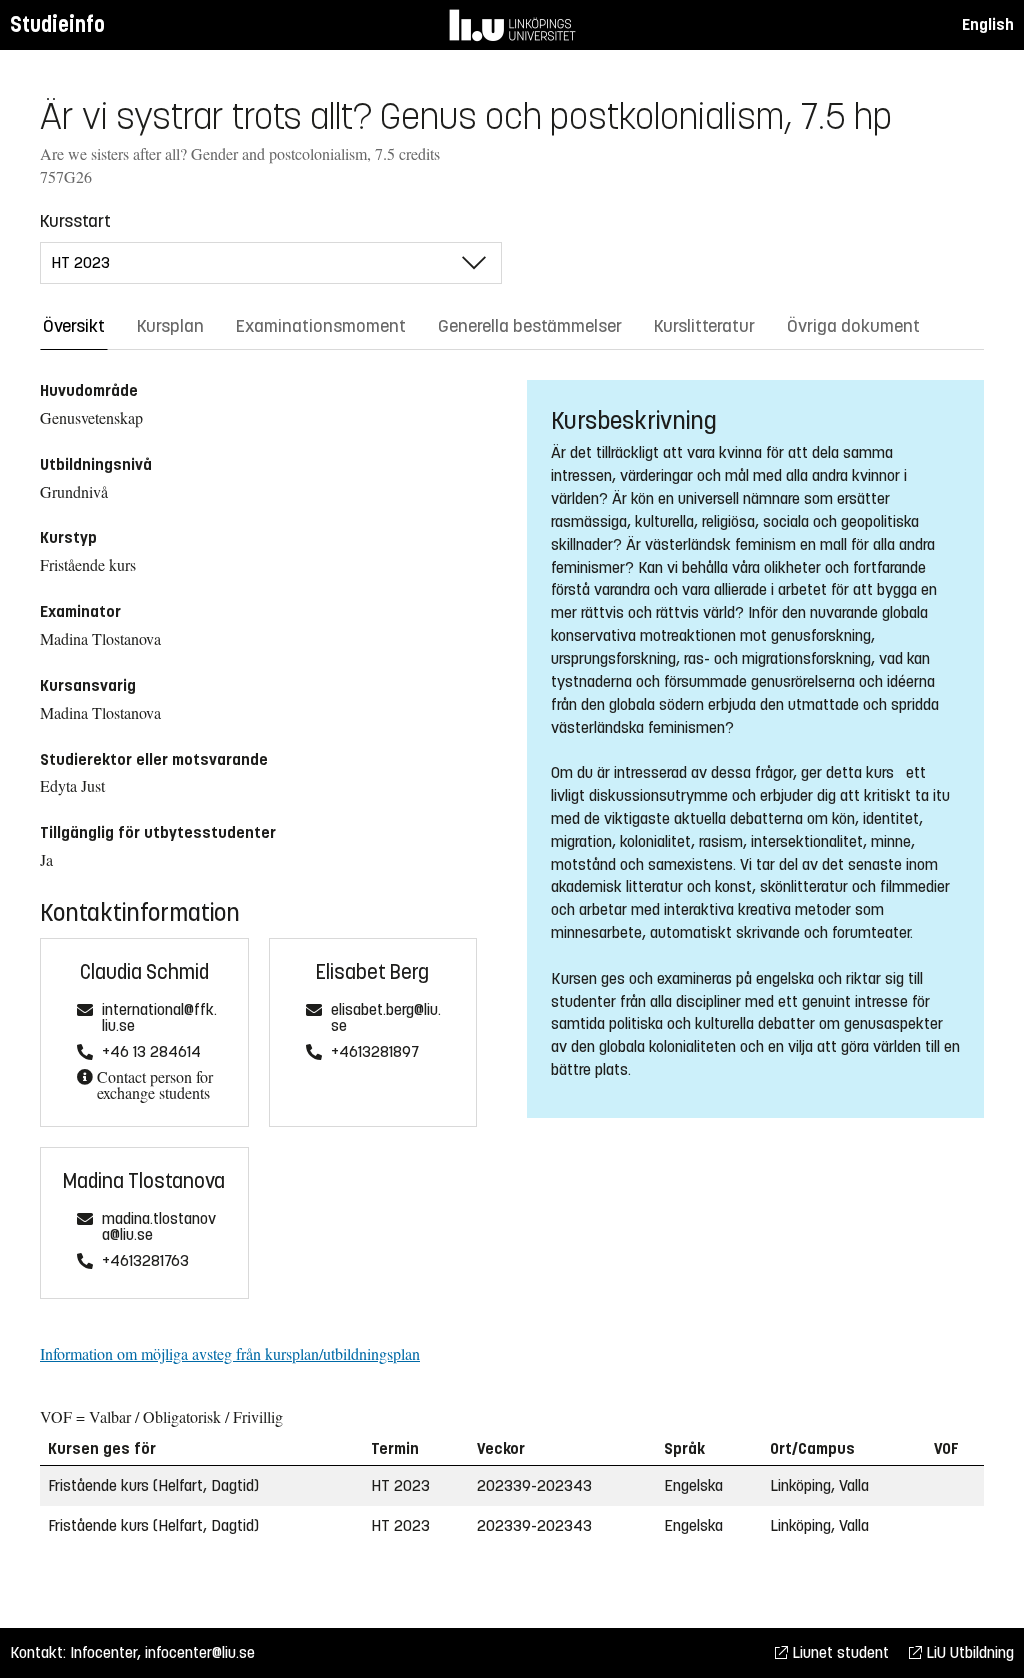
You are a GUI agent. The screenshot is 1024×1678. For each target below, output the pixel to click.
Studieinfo (57, 24)
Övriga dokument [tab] (853, 326)
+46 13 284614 (151, 1052)
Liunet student (838, 1652)
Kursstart (75, 221)
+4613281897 (375, 1052)
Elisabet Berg (372, 972)
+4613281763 (145, 1261)
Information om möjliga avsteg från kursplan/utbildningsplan (230, 1353)
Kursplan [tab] (170, 326)
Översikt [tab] (74, 326)
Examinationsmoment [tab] (321, 326)
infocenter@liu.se (200, 1652)
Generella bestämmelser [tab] (530, 326)
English (988, 24)
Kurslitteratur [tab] (704, 326)
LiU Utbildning (968, 1652)
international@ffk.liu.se (159, 1018)
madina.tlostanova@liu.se (159, 1227)
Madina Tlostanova (144, 1181)
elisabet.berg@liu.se (386, 1018)
